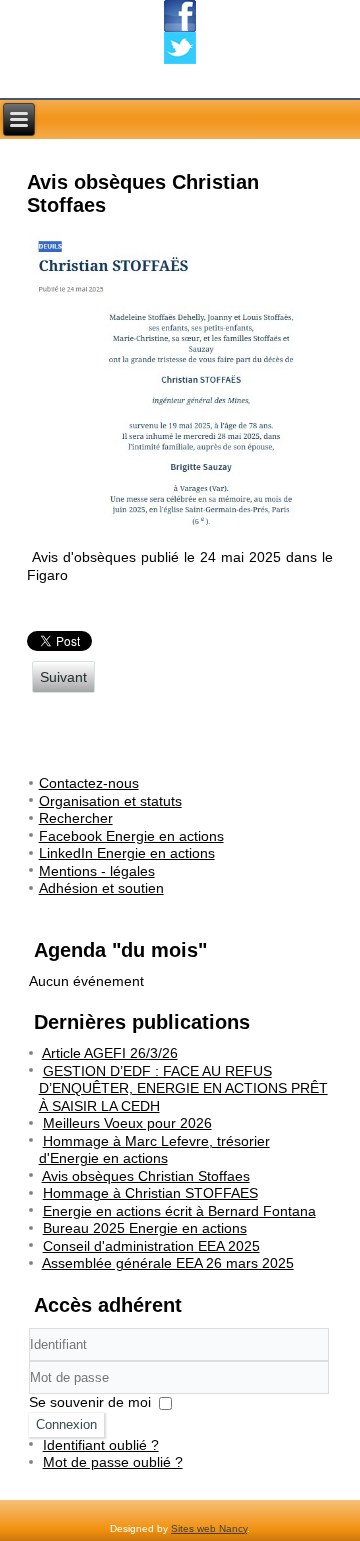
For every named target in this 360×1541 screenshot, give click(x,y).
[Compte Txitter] (180, 48)
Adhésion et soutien (101, 888)
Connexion (66, 1424)
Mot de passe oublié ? (113, 1462)
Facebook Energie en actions (131, 836)
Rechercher (76, 818)
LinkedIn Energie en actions (127, 853)
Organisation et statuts (110, 801)
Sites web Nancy (209, 1528)
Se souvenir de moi (90, 1402)
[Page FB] (180, 16)
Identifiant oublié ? (101, 1445)
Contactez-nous (89, 783)
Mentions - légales (97, 871)
